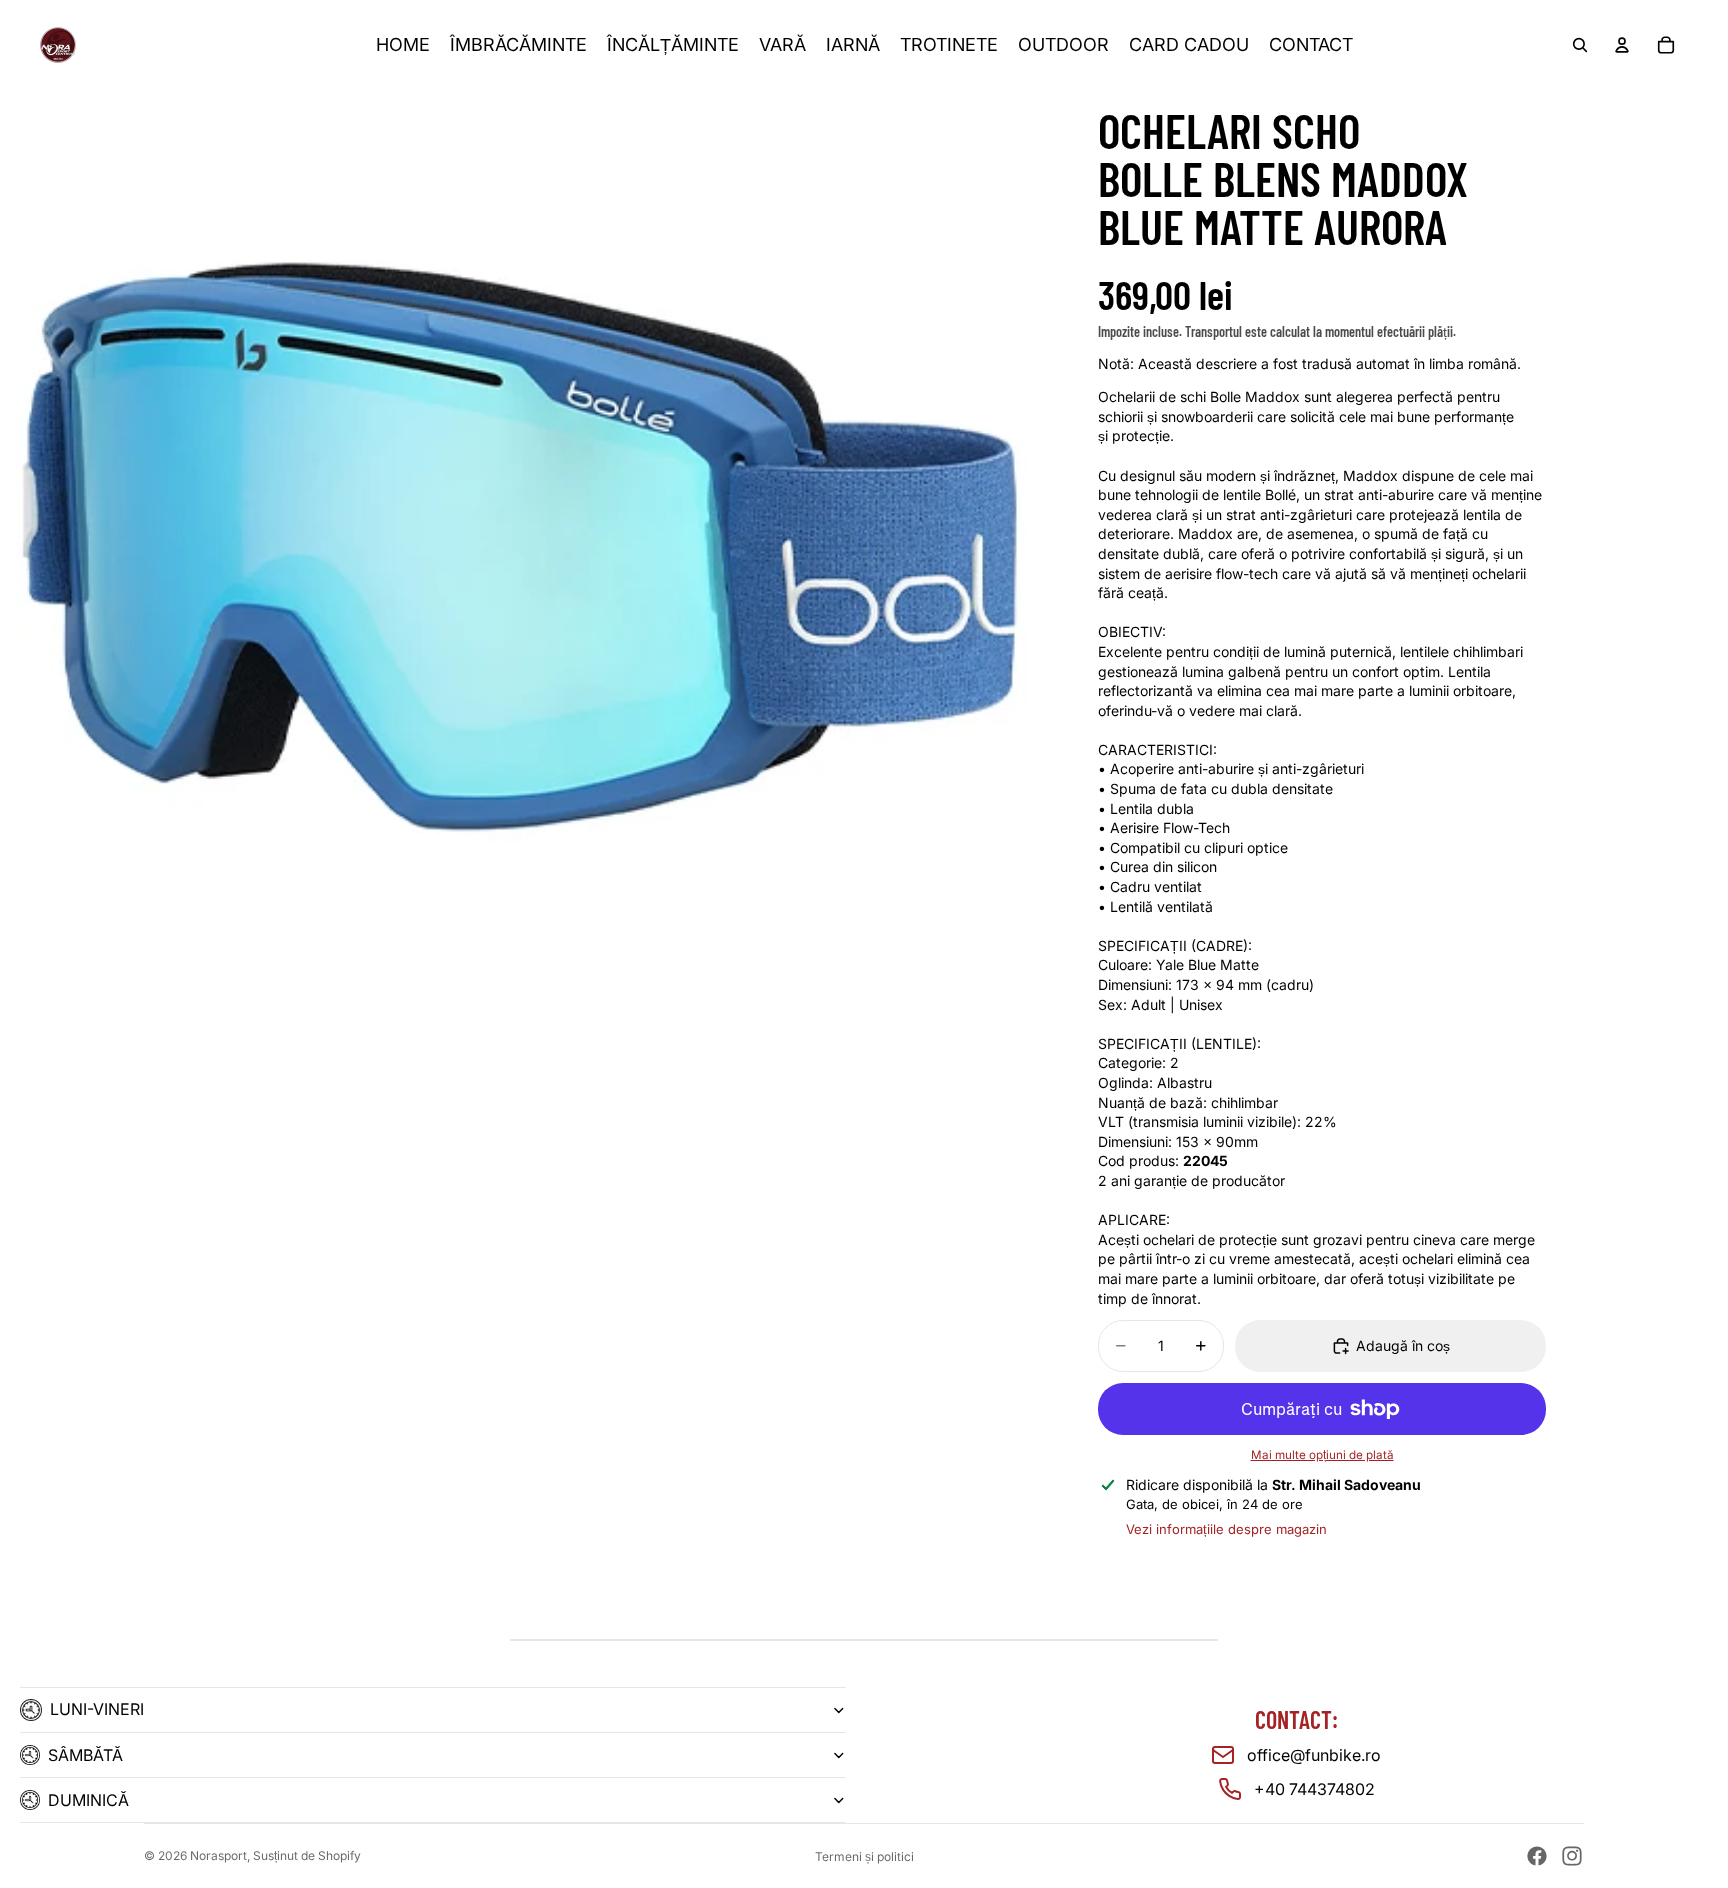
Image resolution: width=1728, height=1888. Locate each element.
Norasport (218, 1855)
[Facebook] (1537, 1856)
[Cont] (1622, 45)
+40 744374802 (1314, 1789)
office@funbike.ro (1314, 1755)
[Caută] (1580, 45)
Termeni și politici (864, 1856)
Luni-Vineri (97, 1709)
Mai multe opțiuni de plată (1322, 1455)
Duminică (88, 1800)
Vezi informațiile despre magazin (1226, 1529)
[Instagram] (1572, 1856)
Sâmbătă (85, 1755)
